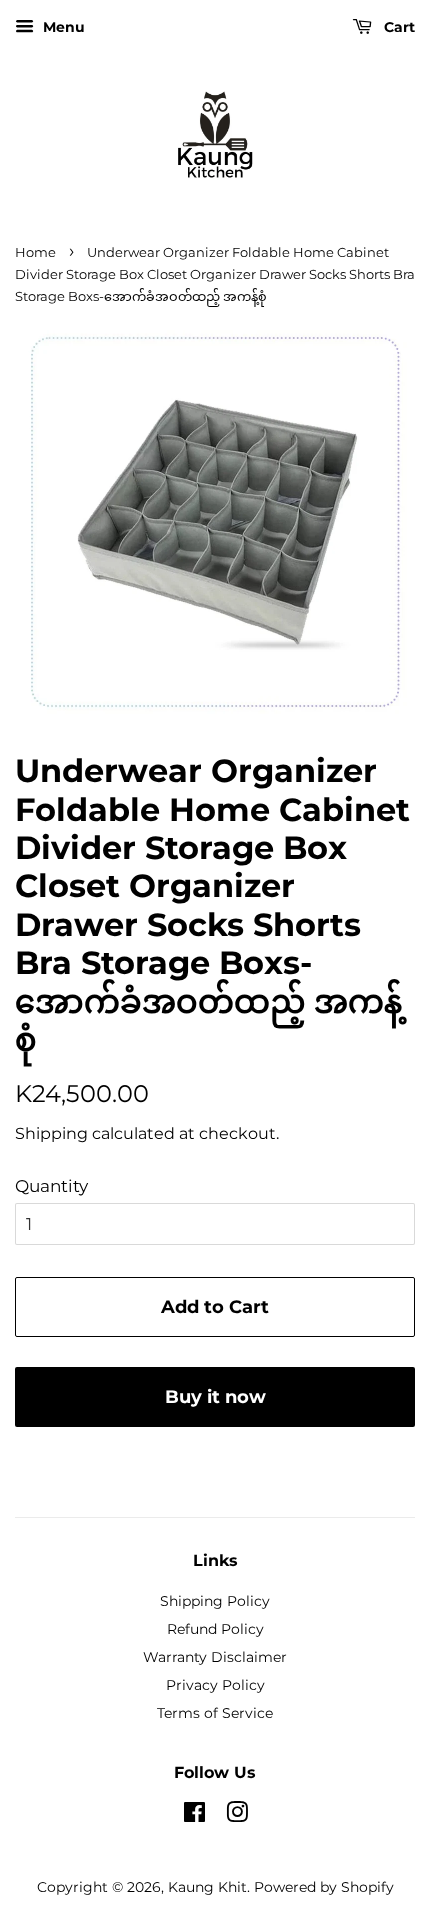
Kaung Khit (207, 1887)
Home (35, 252)
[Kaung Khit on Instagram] (237, 1816)
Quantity (51, 1186)
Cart (397, 27)
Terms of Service (215, 1713)
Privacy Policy (215, 1685)
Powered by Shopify (324, 1887)
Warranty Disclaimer (215, 1657)
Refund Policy (215, 1629)
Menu (62, 27)
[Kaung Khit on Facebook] (194, 1816)
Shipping (51, 1133)
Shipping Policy (215, 1601)
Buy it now (215, 1397)
